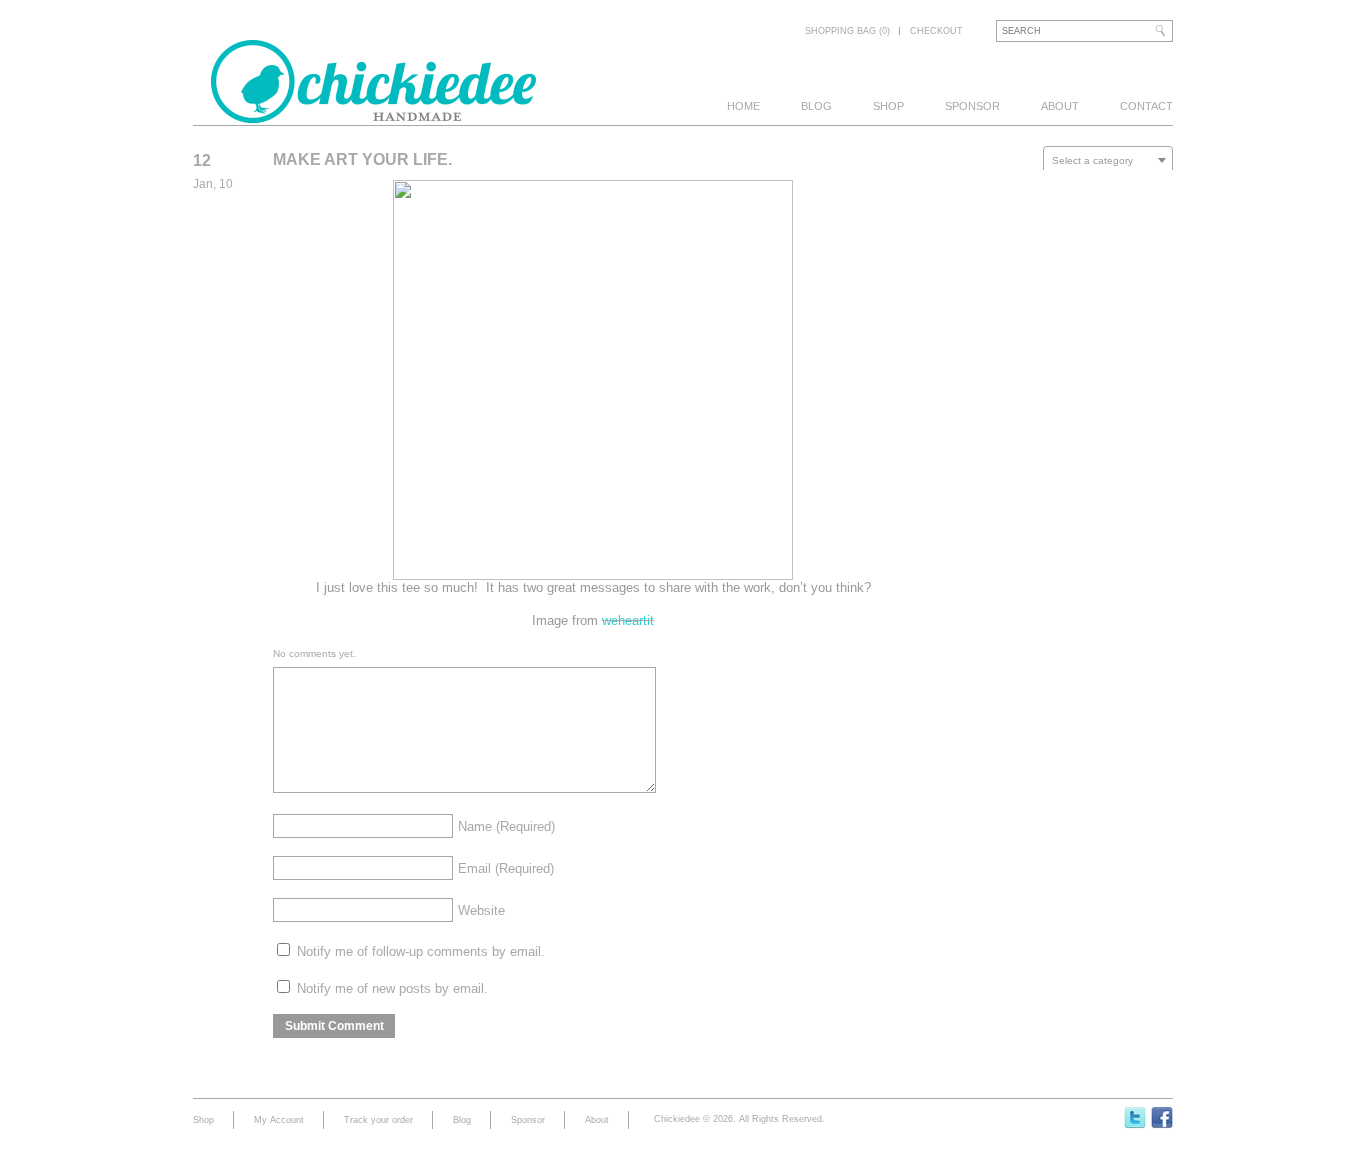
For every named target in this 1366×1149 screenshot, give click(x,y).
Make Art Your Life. (362, 159)
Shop (888, 106)
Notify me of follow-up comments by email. (421, 951)
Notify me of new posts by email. (392, 988)
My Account (279, 1120)
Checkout (936, 31)
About (1060, 106)
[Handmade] (373, 112)
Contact (1146, 106)
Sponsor (972, 106)
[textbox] (1108, 161)
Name (506, 826)
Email (506, 868)
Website (481, 910)
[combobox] (1108, 160)
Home (743, 106)
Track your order (378, 1120)
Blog (816, 106)
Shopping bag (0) (847, 31)
